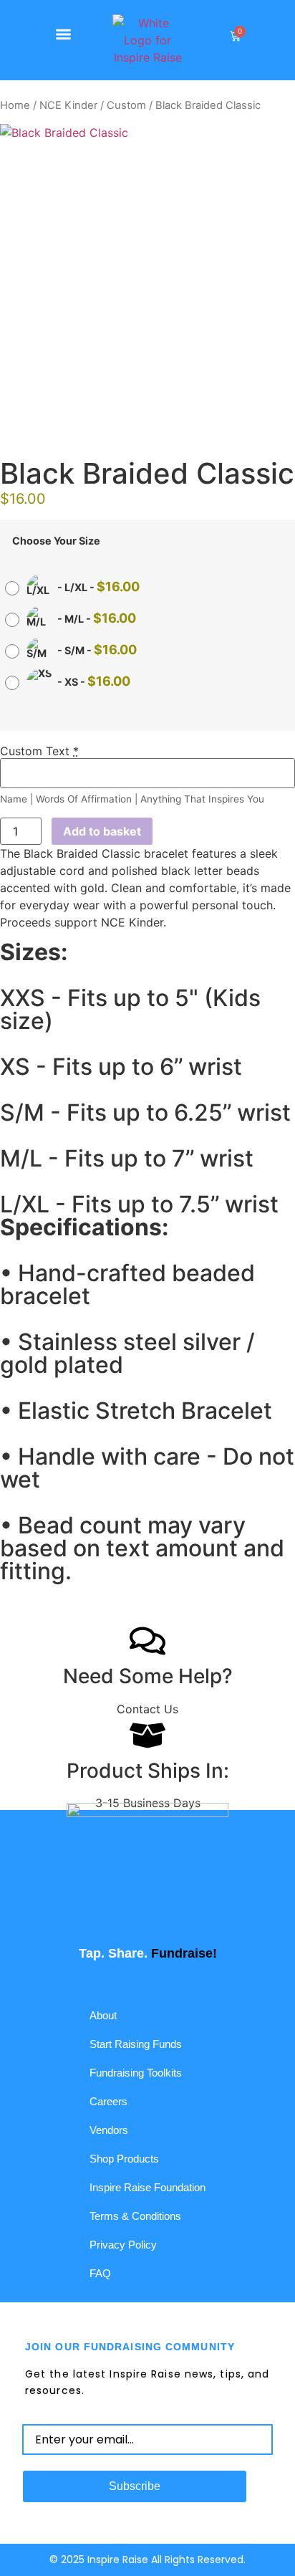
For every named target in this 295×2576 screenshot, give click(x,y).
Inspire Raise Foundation (147, 2187)
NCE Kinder (68, 105)
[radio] (76, 588)
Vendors (109, 2130)
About (103, 2015)
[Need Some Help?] (147, 1641)
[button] (64, 34)
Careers (108, 2101)
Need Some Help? (148, 1676)
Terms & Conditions (135, 2216)
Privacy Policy (123, 2245)
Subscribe (135, 2486)
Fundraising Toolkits (136, 2073)
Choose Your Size (56, 541)
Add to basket (102, 831)
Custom (126, 105)
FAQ (100, 2273)
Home (15, 105)
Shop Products (124, 2159)
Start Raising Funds (136, 2044)
